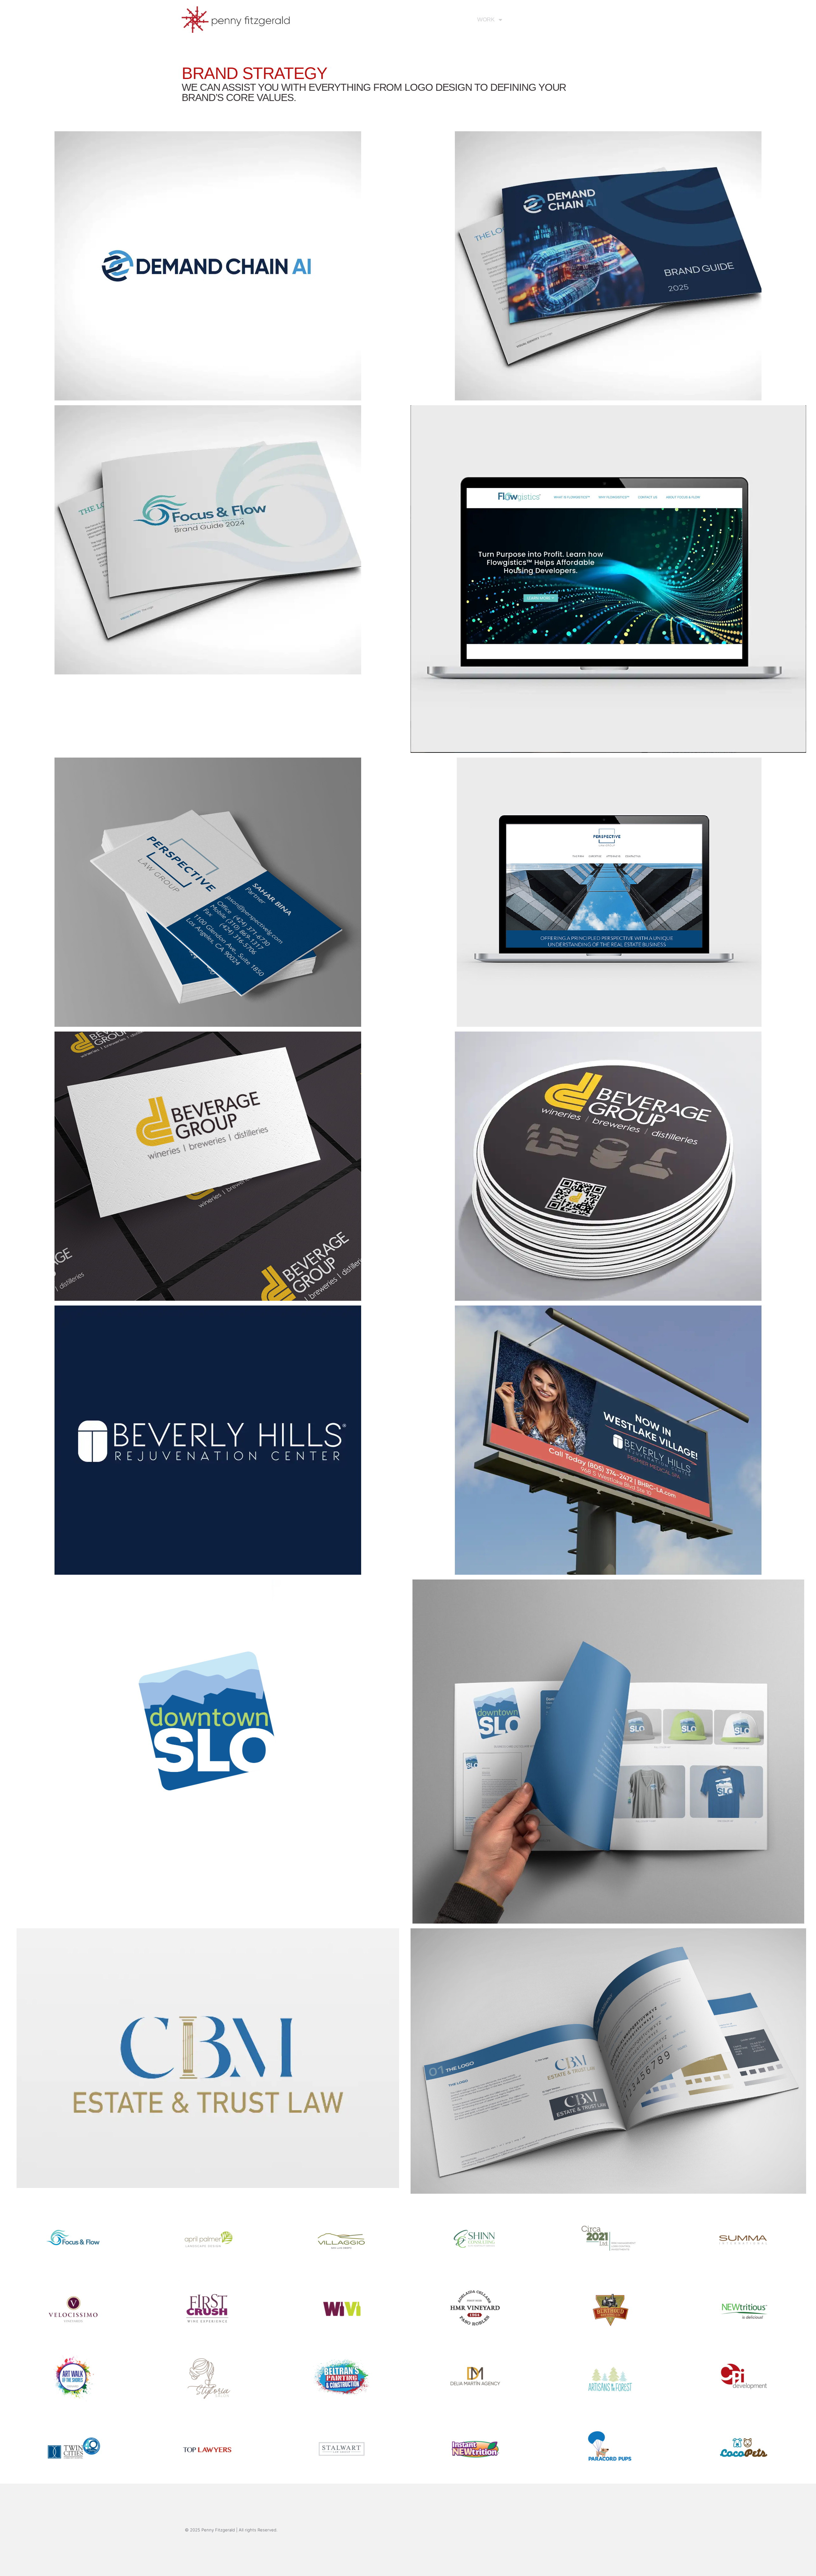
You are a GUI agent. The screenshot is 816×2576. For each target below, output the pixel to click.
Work (486, 19)
